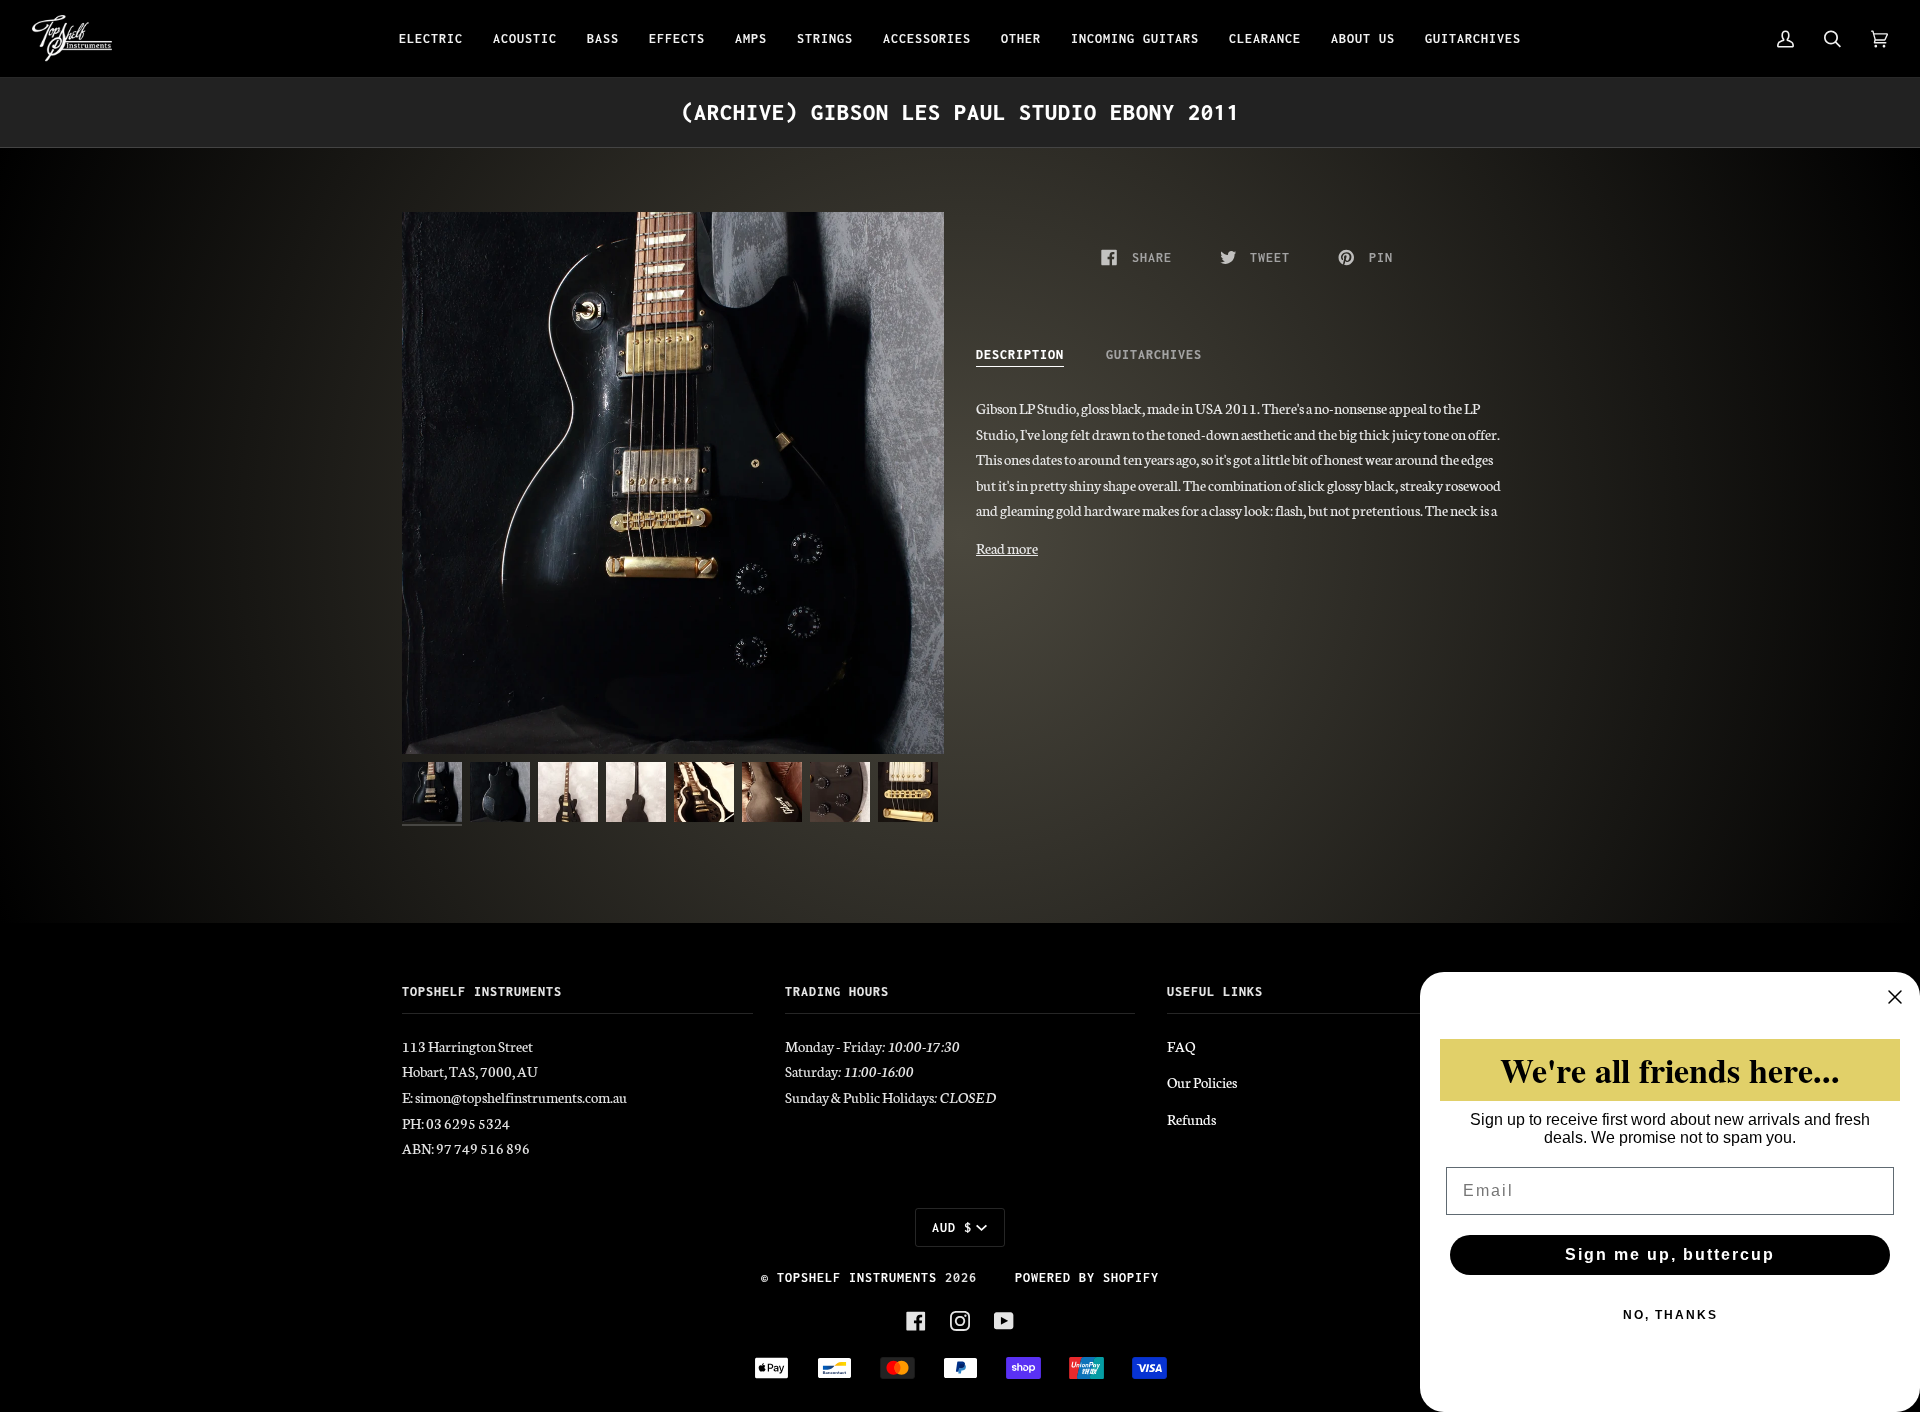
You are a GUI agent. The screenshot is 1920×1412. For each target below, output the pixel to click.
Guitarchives (1154, 354)
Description (1020, 354)
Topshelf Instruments (857, 1277)
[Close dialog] (1895, 997)
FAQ (1181, 1046)
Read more (1007, 548)
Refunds (1191, 1119)
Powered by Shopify (1087, 1277)
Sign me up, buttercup (1670, 1254)
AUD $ (952, 1227)
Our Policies (1202, 1082)
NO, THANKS (1670, 1315)
